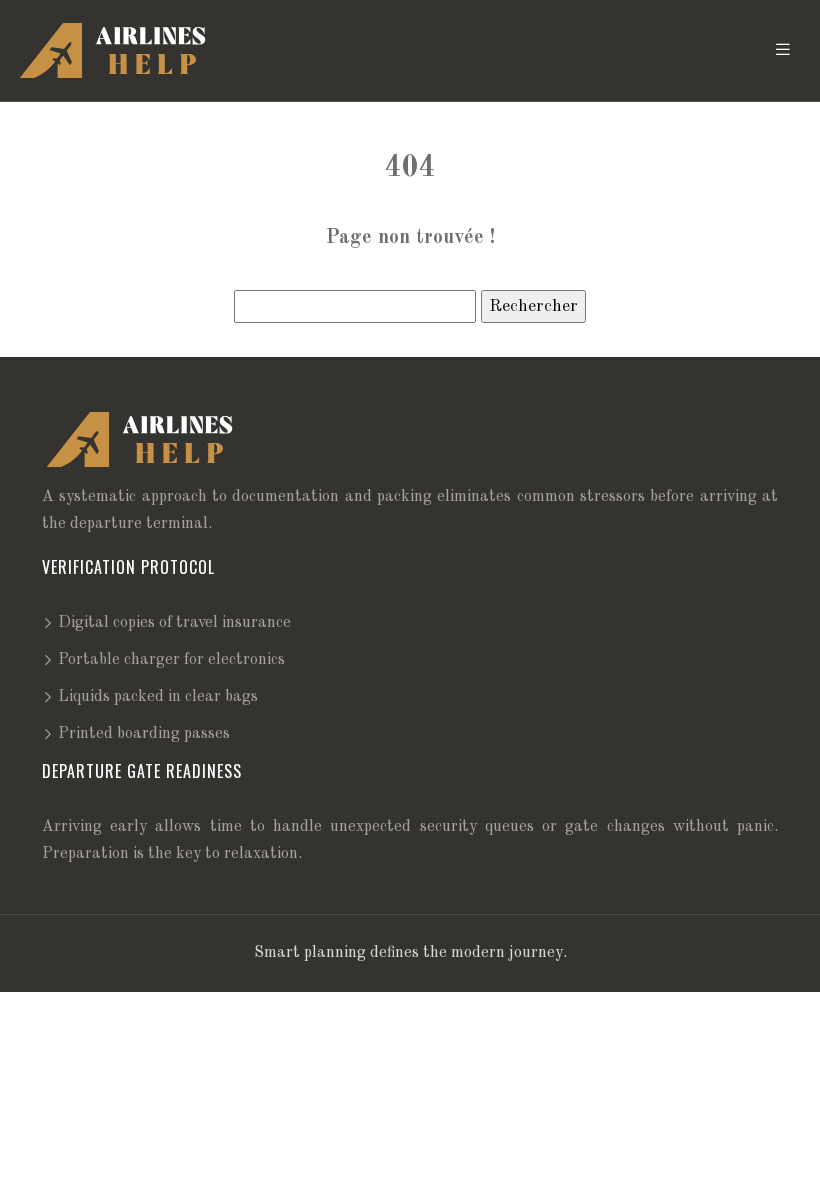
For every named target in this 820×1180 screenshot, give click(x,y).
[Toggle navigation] (783, 50)
